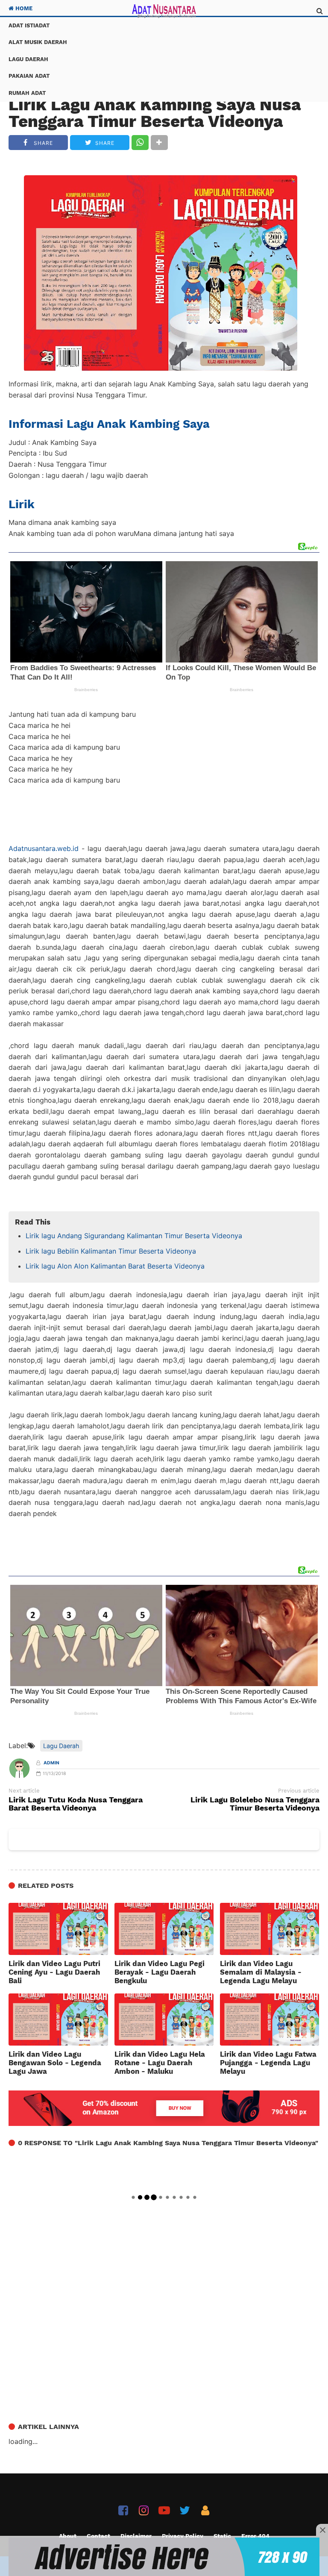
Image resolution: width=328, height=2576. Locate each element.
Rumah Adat (27, 93)
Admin (51, 1763)
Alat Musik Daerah (38, 42)
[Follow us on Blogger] (205, 2510)
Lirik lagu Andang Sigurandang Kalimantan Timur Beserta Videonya (134, 1236)
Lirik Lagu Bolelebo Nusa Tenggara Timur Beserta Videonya (255, 1804)
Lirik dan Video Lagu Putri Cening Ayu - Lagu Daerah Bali (54, 1972)
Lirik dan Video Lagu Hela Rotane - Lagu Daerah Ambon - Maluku (160, 2063)
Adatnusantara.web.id (44, 848)
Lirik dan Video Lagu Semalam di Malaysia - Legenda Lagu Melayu (261, 1972)
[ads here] (164, 2557)
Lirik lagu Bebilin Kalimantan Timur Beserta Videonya (111, 1251)
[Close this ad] (322, 2530)
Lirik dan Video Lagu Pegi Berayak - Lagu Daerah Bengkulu (160, 1972)
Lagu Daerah (28, 59)
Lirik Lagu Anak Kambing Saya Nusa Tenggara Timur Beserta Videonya (155, 113)
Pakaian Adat (29, 76)
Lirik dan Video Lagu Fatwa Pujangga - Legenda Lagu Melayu (268, 2063)
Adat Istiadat (29, 25)
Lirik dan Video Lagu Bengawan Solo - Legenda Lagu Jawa (55, 2063)
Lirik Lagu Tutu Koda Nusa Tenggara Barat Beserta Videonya (76, 1804)
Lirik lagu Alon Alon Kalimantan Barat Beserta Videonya (115, 1266)
